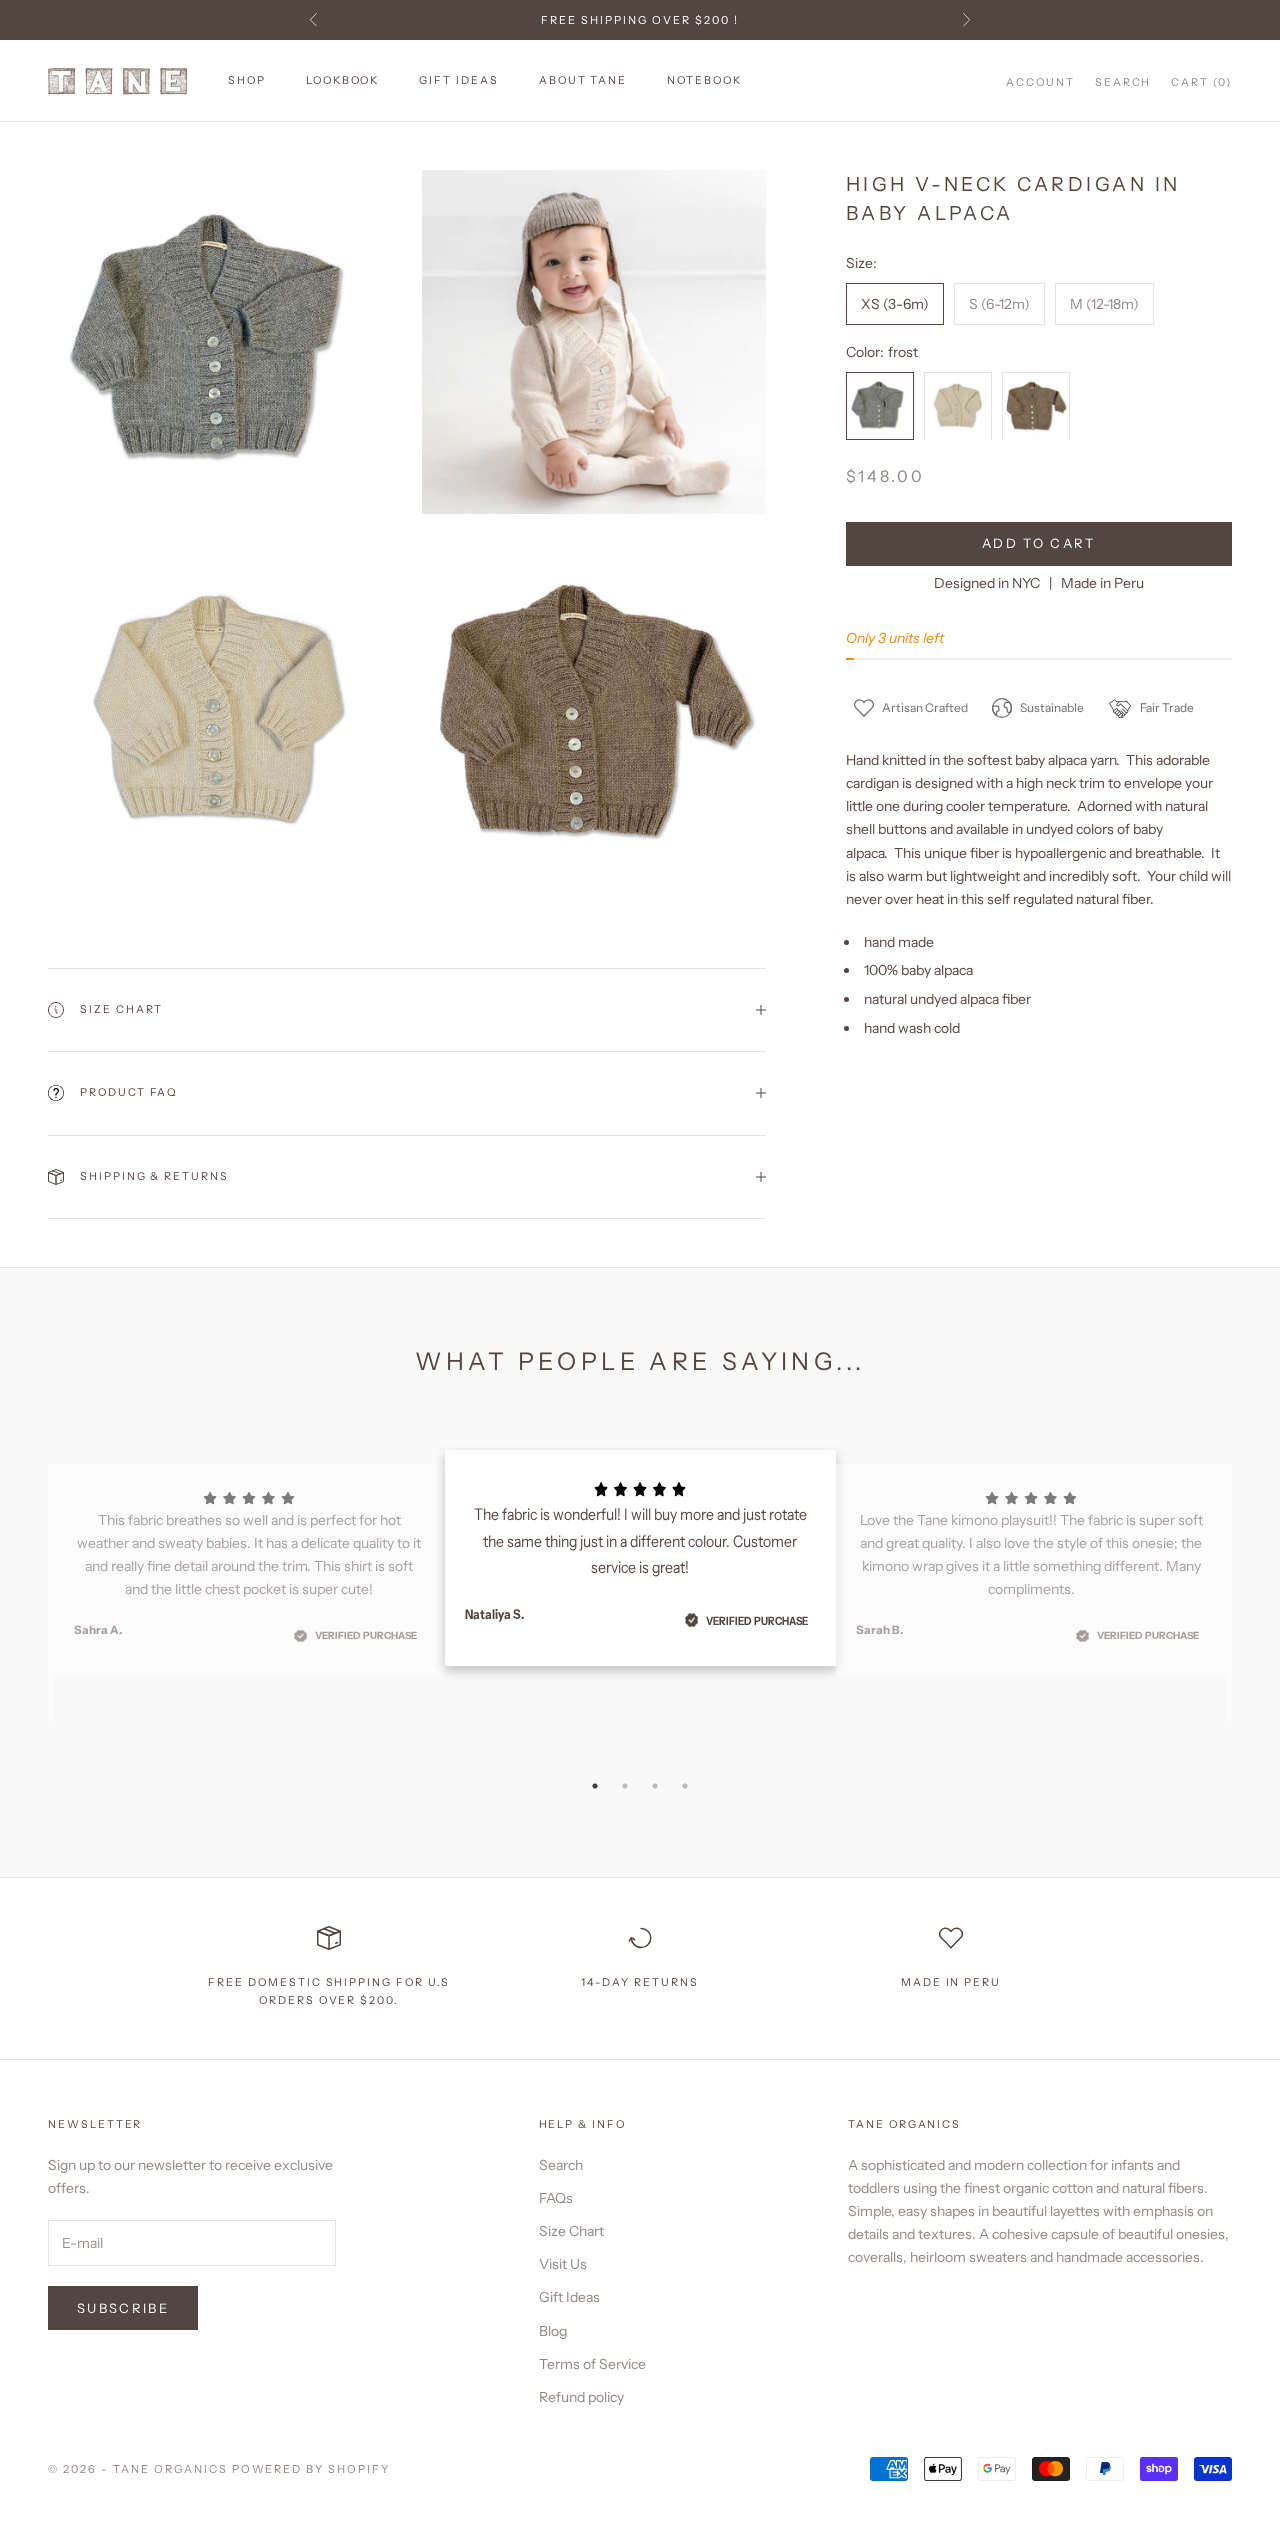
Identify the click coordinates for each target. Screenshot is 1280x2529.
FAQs (556, 2198)
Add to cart (1039, 543)
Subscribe (123, 2308)
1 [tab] (595, 1786)
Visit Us (563, 2264)
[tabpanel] (640, 1558)
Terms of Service (592, 2364)
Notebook (704, 80)
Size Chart (571, 2231)
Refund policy (581, 2397)
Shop (247, 80)
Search (561, 2165)
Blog (553, 2331)
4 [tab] (685, 1786)
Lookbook (343, 80)
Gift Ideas (458, 80)
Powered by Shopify (311, 2469)
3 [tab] (655, 1786)
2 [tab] (625, 1786)
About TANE (583, 80)
